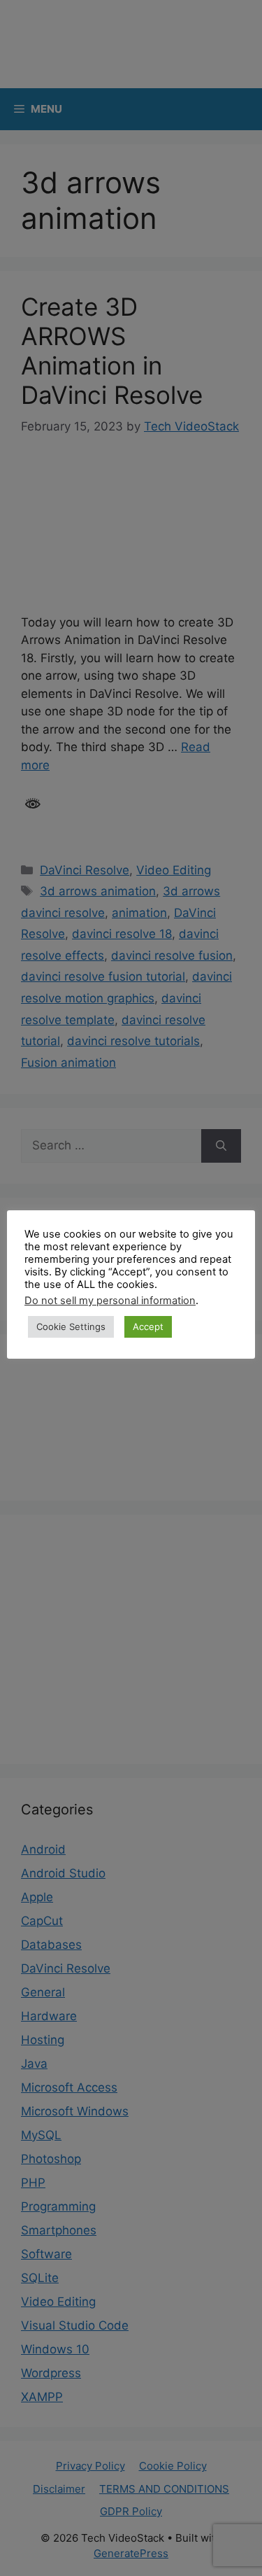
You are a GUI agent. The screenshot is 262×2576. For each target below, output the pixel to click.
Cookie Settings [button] (71, 1326)
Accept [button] (148, 1326)
